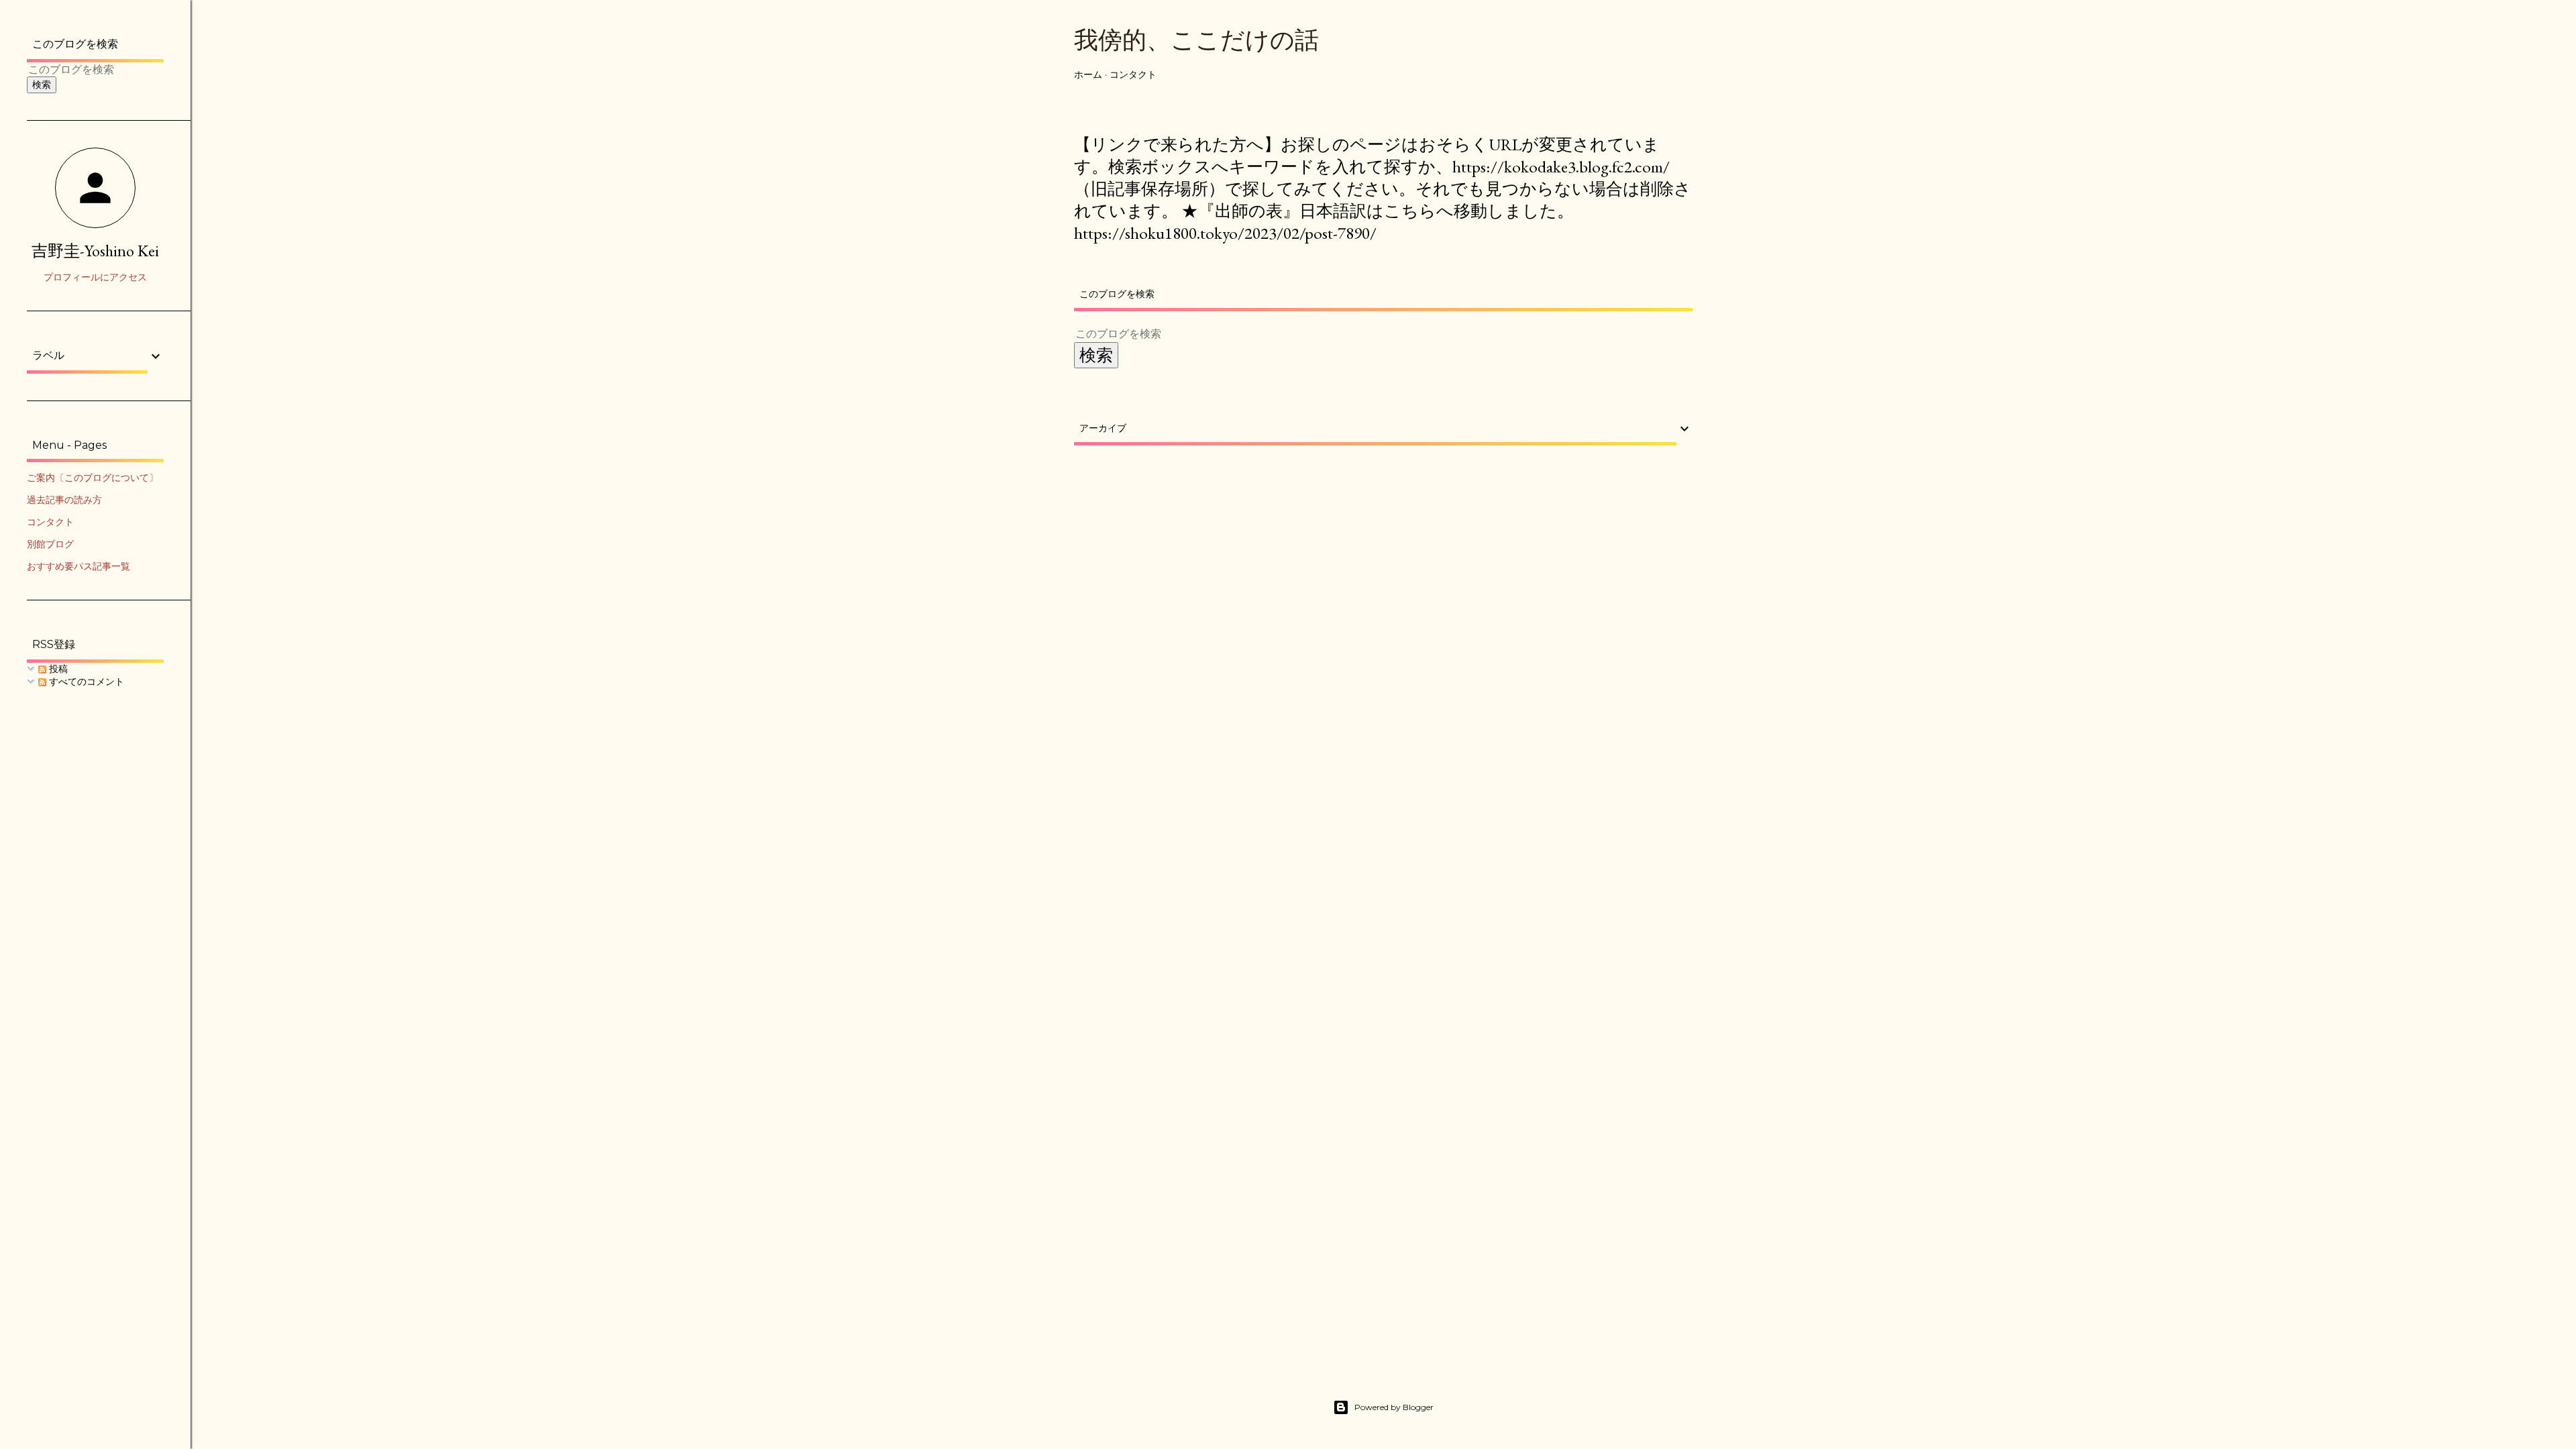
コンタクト (1133, 74)
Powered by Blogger (1394, 1407)
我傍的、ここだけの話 (1196, 40)
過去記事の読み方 (64, 500)
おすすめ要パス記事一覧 (78, 566)
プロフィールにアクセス (95, 277)
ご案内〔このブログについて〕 (93, 478)
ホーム (1088, 74)
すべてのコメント (85, 682)
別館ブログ (50, 544)
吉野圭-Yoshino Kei (95, 251)
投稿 (57, 669)
